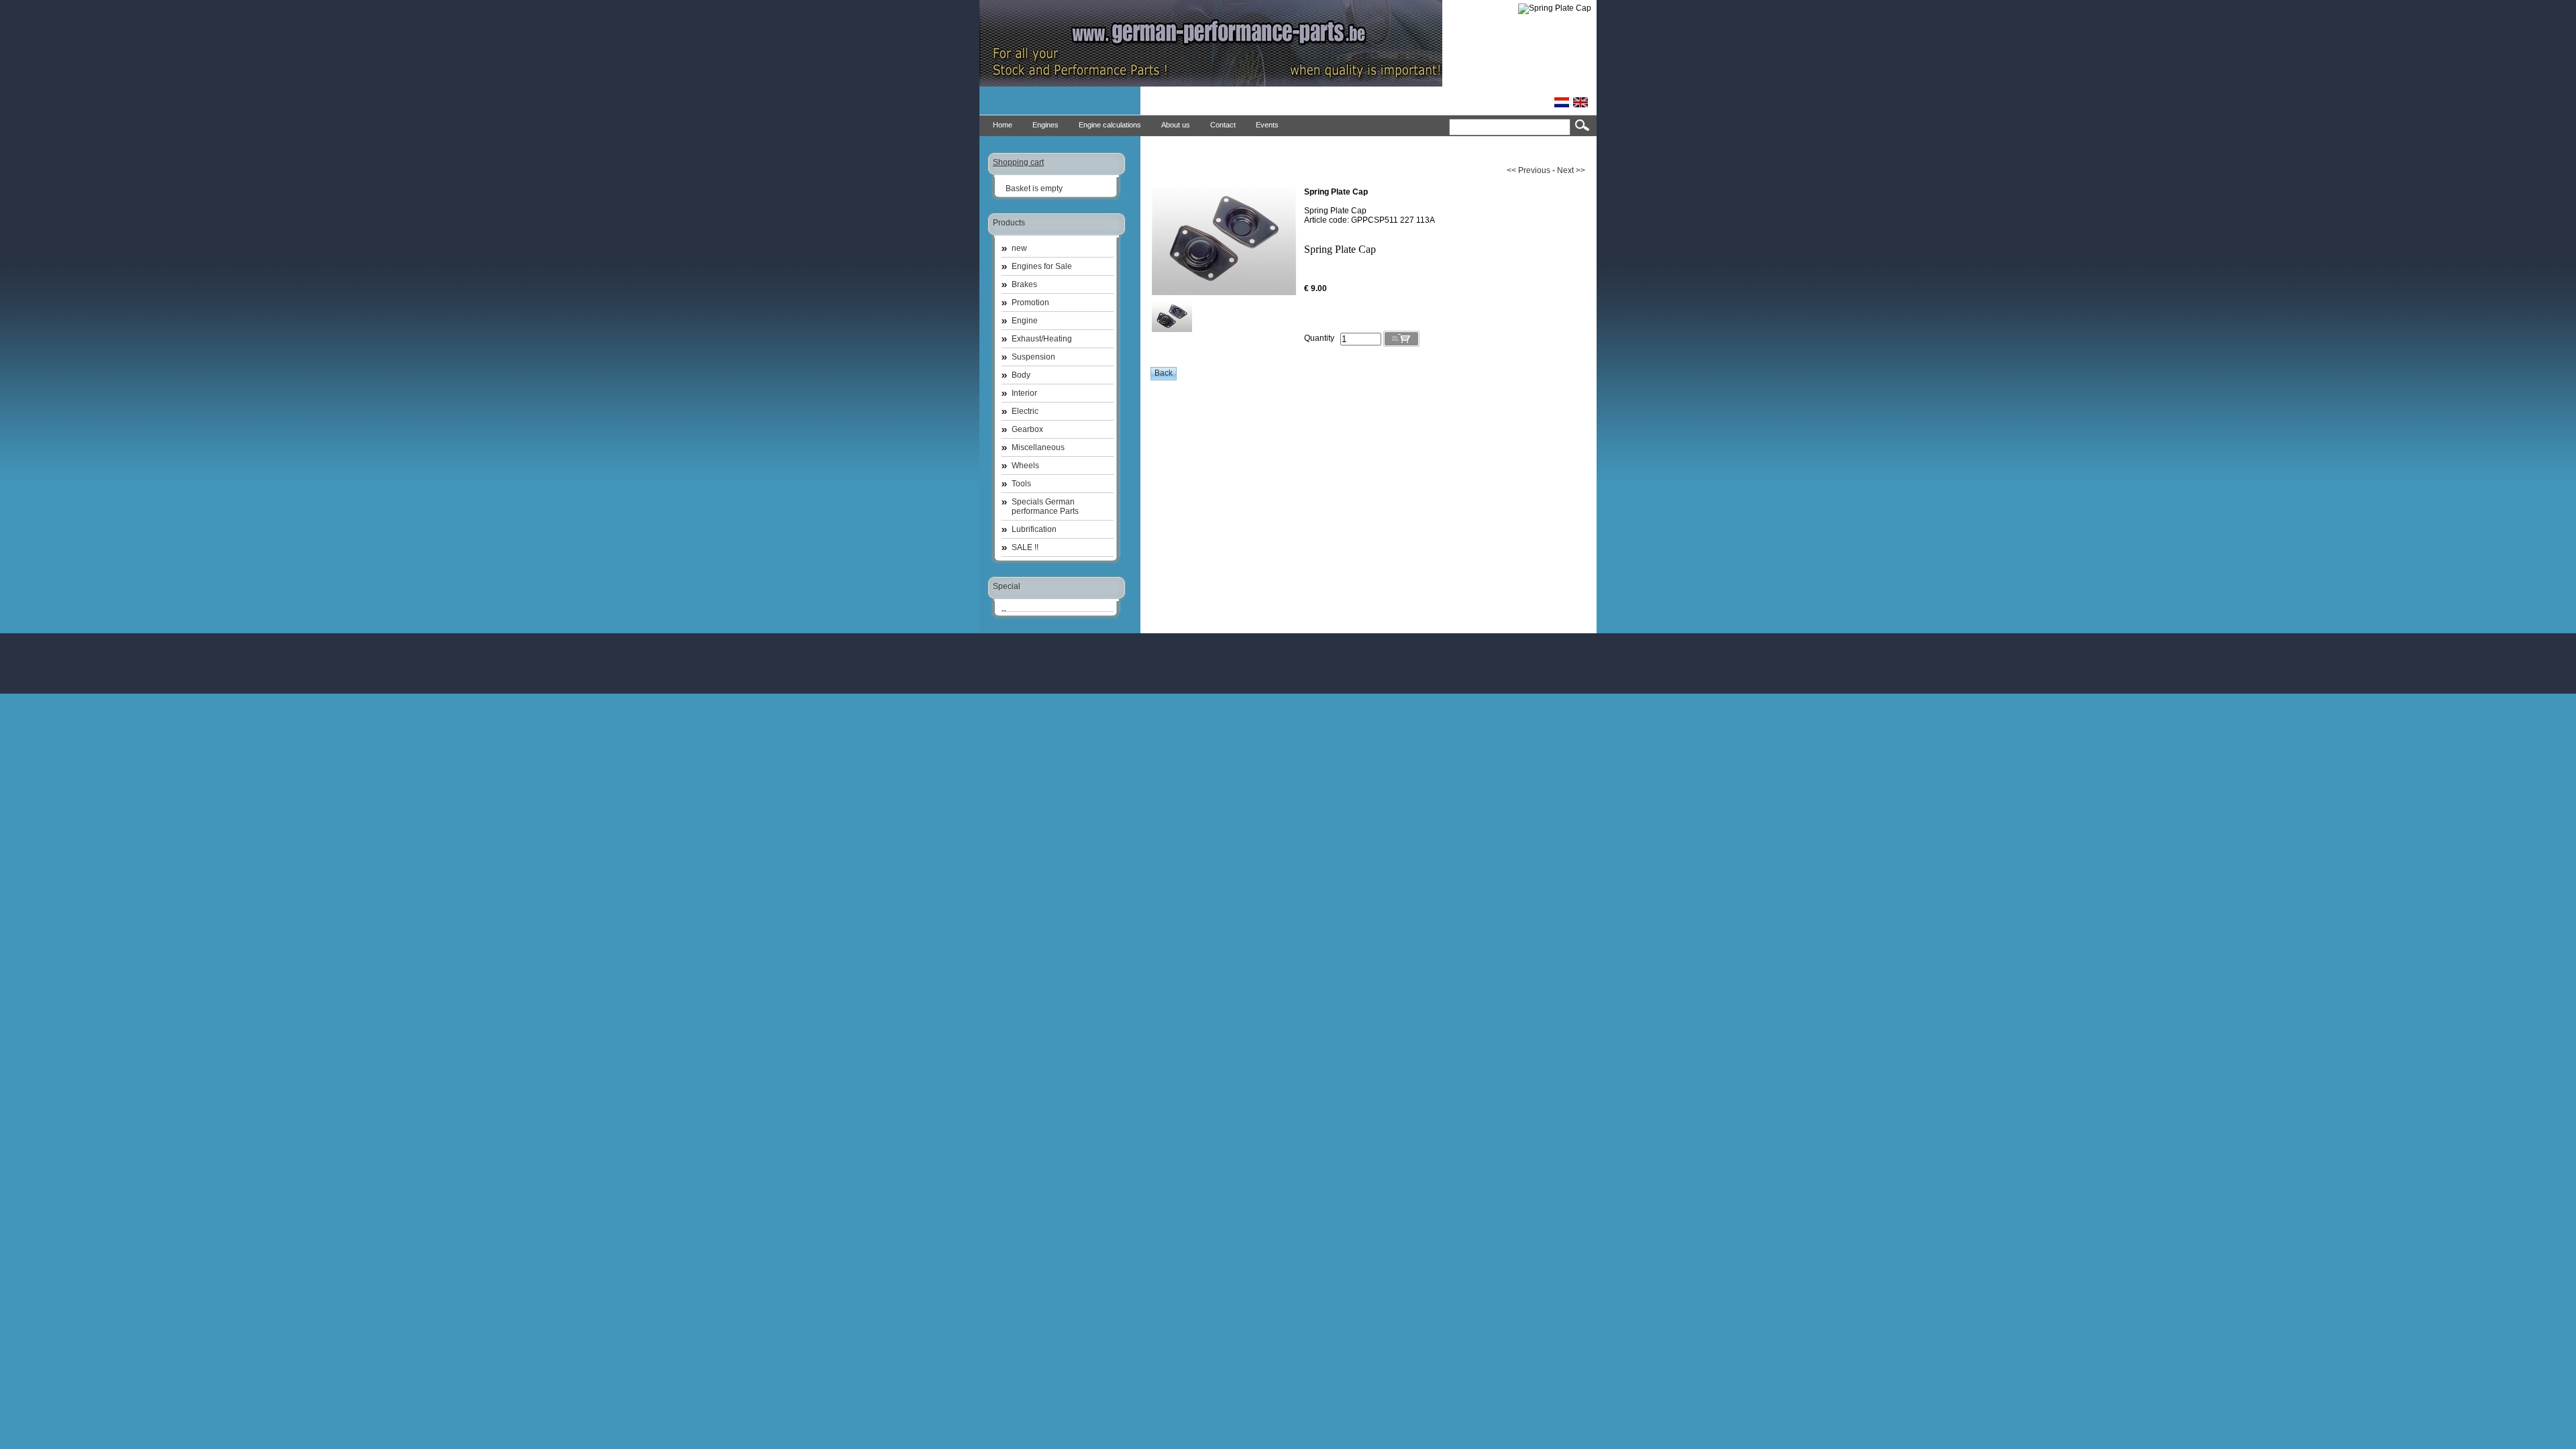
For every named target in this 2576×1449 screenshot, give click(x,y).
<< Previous (1528, 170)
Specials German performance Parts (1045, 506)
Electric (1025, 411)
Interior (1024, 393)
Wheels (1025, 466)
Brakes (1024, 284)
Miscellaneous (1038, 447)
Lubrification (1034, 529)
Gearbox (1027, 429)
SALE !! (1025, 547)
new (1019, 248)
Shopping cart (1018, 162)
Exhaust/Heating (1042, 339)
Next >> (1571, 170)
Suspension (1033, 357)
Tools (1021, 484)
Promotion (1030, 303)
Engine (1025, 321)
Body (1021, 375)
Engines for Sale (1042, 266)
